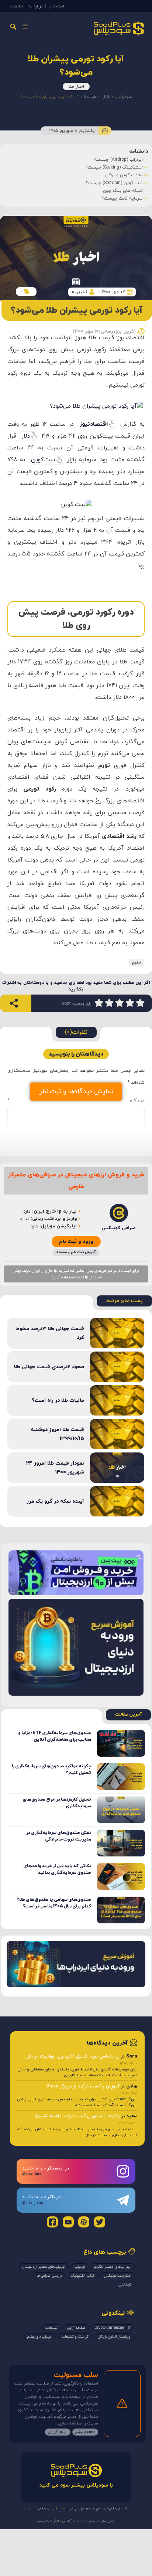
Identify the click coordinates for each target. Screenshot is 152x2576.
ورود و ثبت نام (76, 1242)
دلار (26, 436)
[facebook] (52, 2222)
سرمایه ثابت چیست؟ (122, 198)
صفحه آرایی (76, 2328)
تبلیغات (16, 6)
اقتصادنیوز (94, 424)
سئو (91, 2521)
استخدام (56, 6)
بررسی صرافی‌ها (49, 2276)
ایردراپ (80, 2267)
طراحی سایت (107, 2521)
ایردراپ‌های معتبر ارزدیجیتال (44, 2267)
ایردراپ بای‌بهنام (40, 2337)
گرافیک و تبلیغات (75, 2337)
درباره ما (36, 6)
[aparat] (84, 2222)
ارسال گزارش (58, 2432)
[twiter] (100, 2222)
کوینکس (125, 2285)
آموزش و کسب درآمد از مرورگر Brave (83, 2086)
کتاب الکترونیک (83, 2276)
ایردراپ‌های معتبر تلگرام (113, 2267)
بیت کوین (43, 460)
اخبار (106, 97)
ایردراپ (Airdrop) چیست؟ (118, 160)
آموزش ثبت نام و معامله (76, 1252)
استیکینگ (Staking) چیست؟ (114, 167)
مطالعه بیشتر (85, 2432)
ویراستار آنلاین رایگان (114, 2337)
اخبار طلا (76, 86)
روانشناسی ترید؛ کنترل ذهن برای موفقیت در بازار (73, 2056)
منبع (136, 962)
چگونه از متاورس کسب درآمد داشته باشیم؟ (77, 2116)
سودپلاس (123, 97)
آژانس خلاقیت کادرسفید (54, 2521)
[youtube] (68, 2222)
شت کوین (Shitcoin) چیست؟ (114, 183)
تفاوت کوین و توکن (124, 175)
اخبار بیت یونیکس (118, 2276)
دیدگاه (76, 1101)
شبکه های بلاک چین (123, 191)
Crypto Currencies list (113, 2328)
